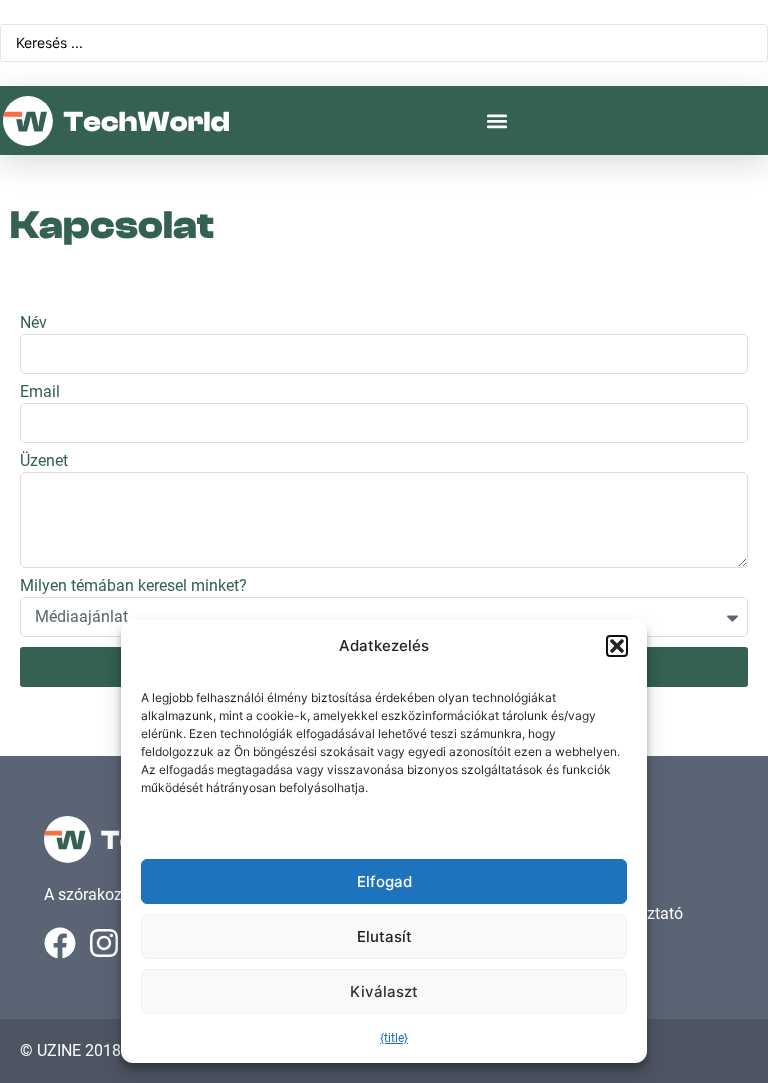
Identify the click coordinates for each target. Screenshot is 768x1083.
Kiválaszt (384, 991)
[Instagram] (104, 943)
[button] (617, 646)
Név (33, 323)
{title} (394, 1038)
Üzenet (44, 461)
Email (40, 392)
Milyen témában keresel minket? (133, 586)
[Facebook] (60, 943)
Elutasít (384, 936)
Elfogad (384, 881)
